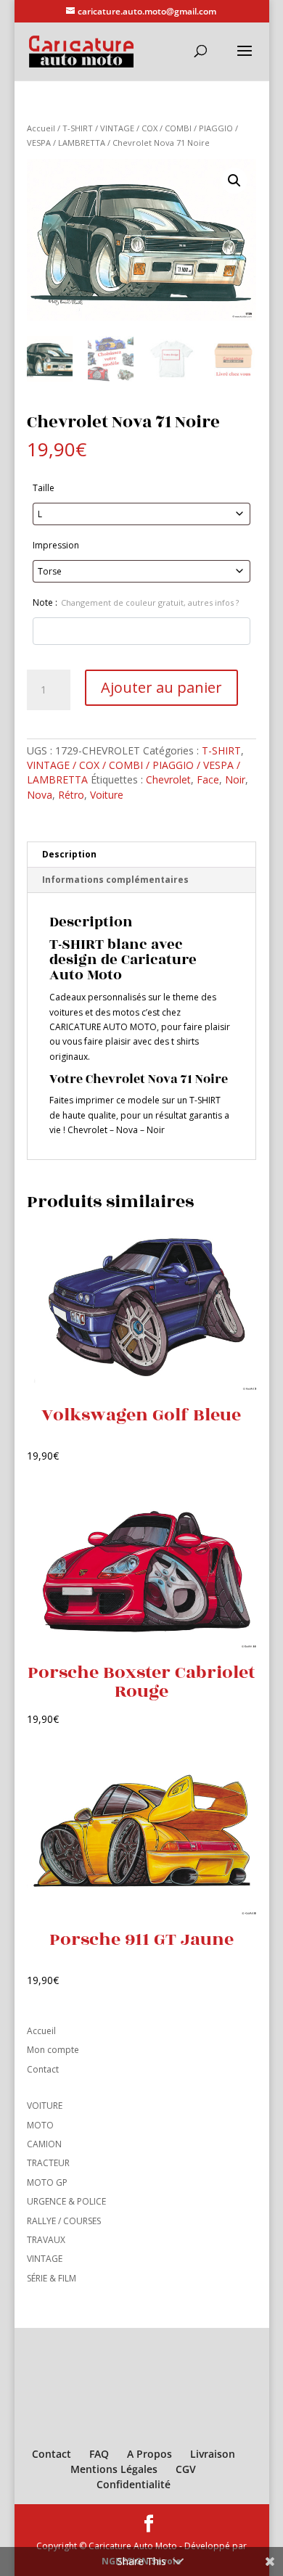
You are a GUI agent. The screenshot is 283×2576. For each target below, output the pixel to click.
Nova (40, 795)
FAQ (99, 2454)
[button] (234, 181)
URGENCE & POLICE (66, 2201)
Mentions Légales (114, 2469)
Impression (56, 545)
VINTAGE (45, 2259)
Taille (44, 488)
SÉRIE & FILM (52, 2278)
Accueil (41, 128)
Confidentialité (134, 2484)
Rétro (71, 795)
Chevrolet (168, 779)
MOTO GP (47, 2182)
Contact (43, 2069)
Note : (136, 602)
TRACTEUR (48, 2163)
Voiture (107, 795)
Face (208, 779)
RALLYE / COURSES (64, 2221)
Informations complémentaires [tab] (115, 880)
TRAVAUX (46, 2240)
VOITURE (45, 2106)
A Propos (149, 2454)
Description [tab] (69, 854)
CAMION (44, 2144)
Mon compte (53, 2050)
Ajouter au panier (161, 687)
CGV (186, 2469)
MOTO (40, 2125)
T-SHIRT (78, 128)
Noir (235, 779)
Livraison (213, 2454)
